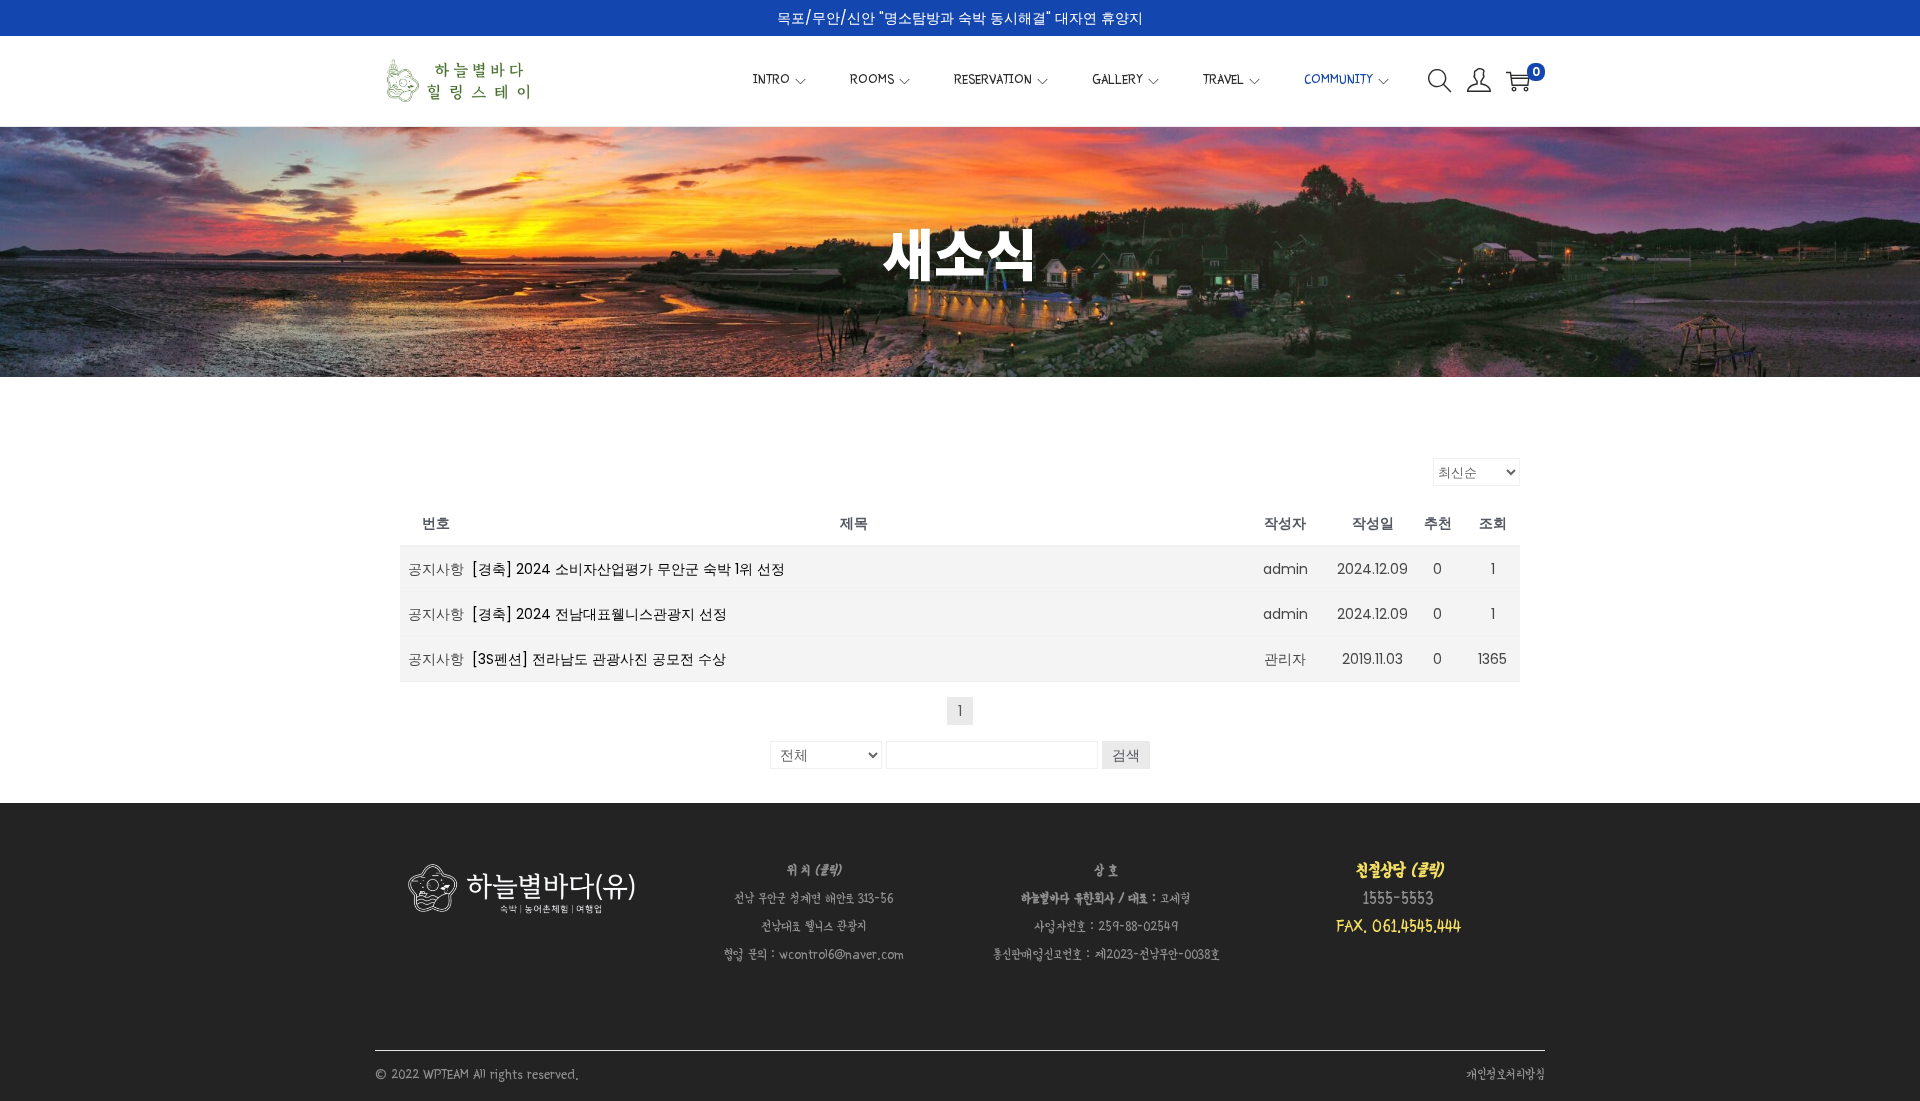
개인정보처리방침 (1505, 1075)
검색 (1126, 755)
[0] (1518, 81)
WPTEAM (448, 1075)
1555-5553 (1398, 899)
